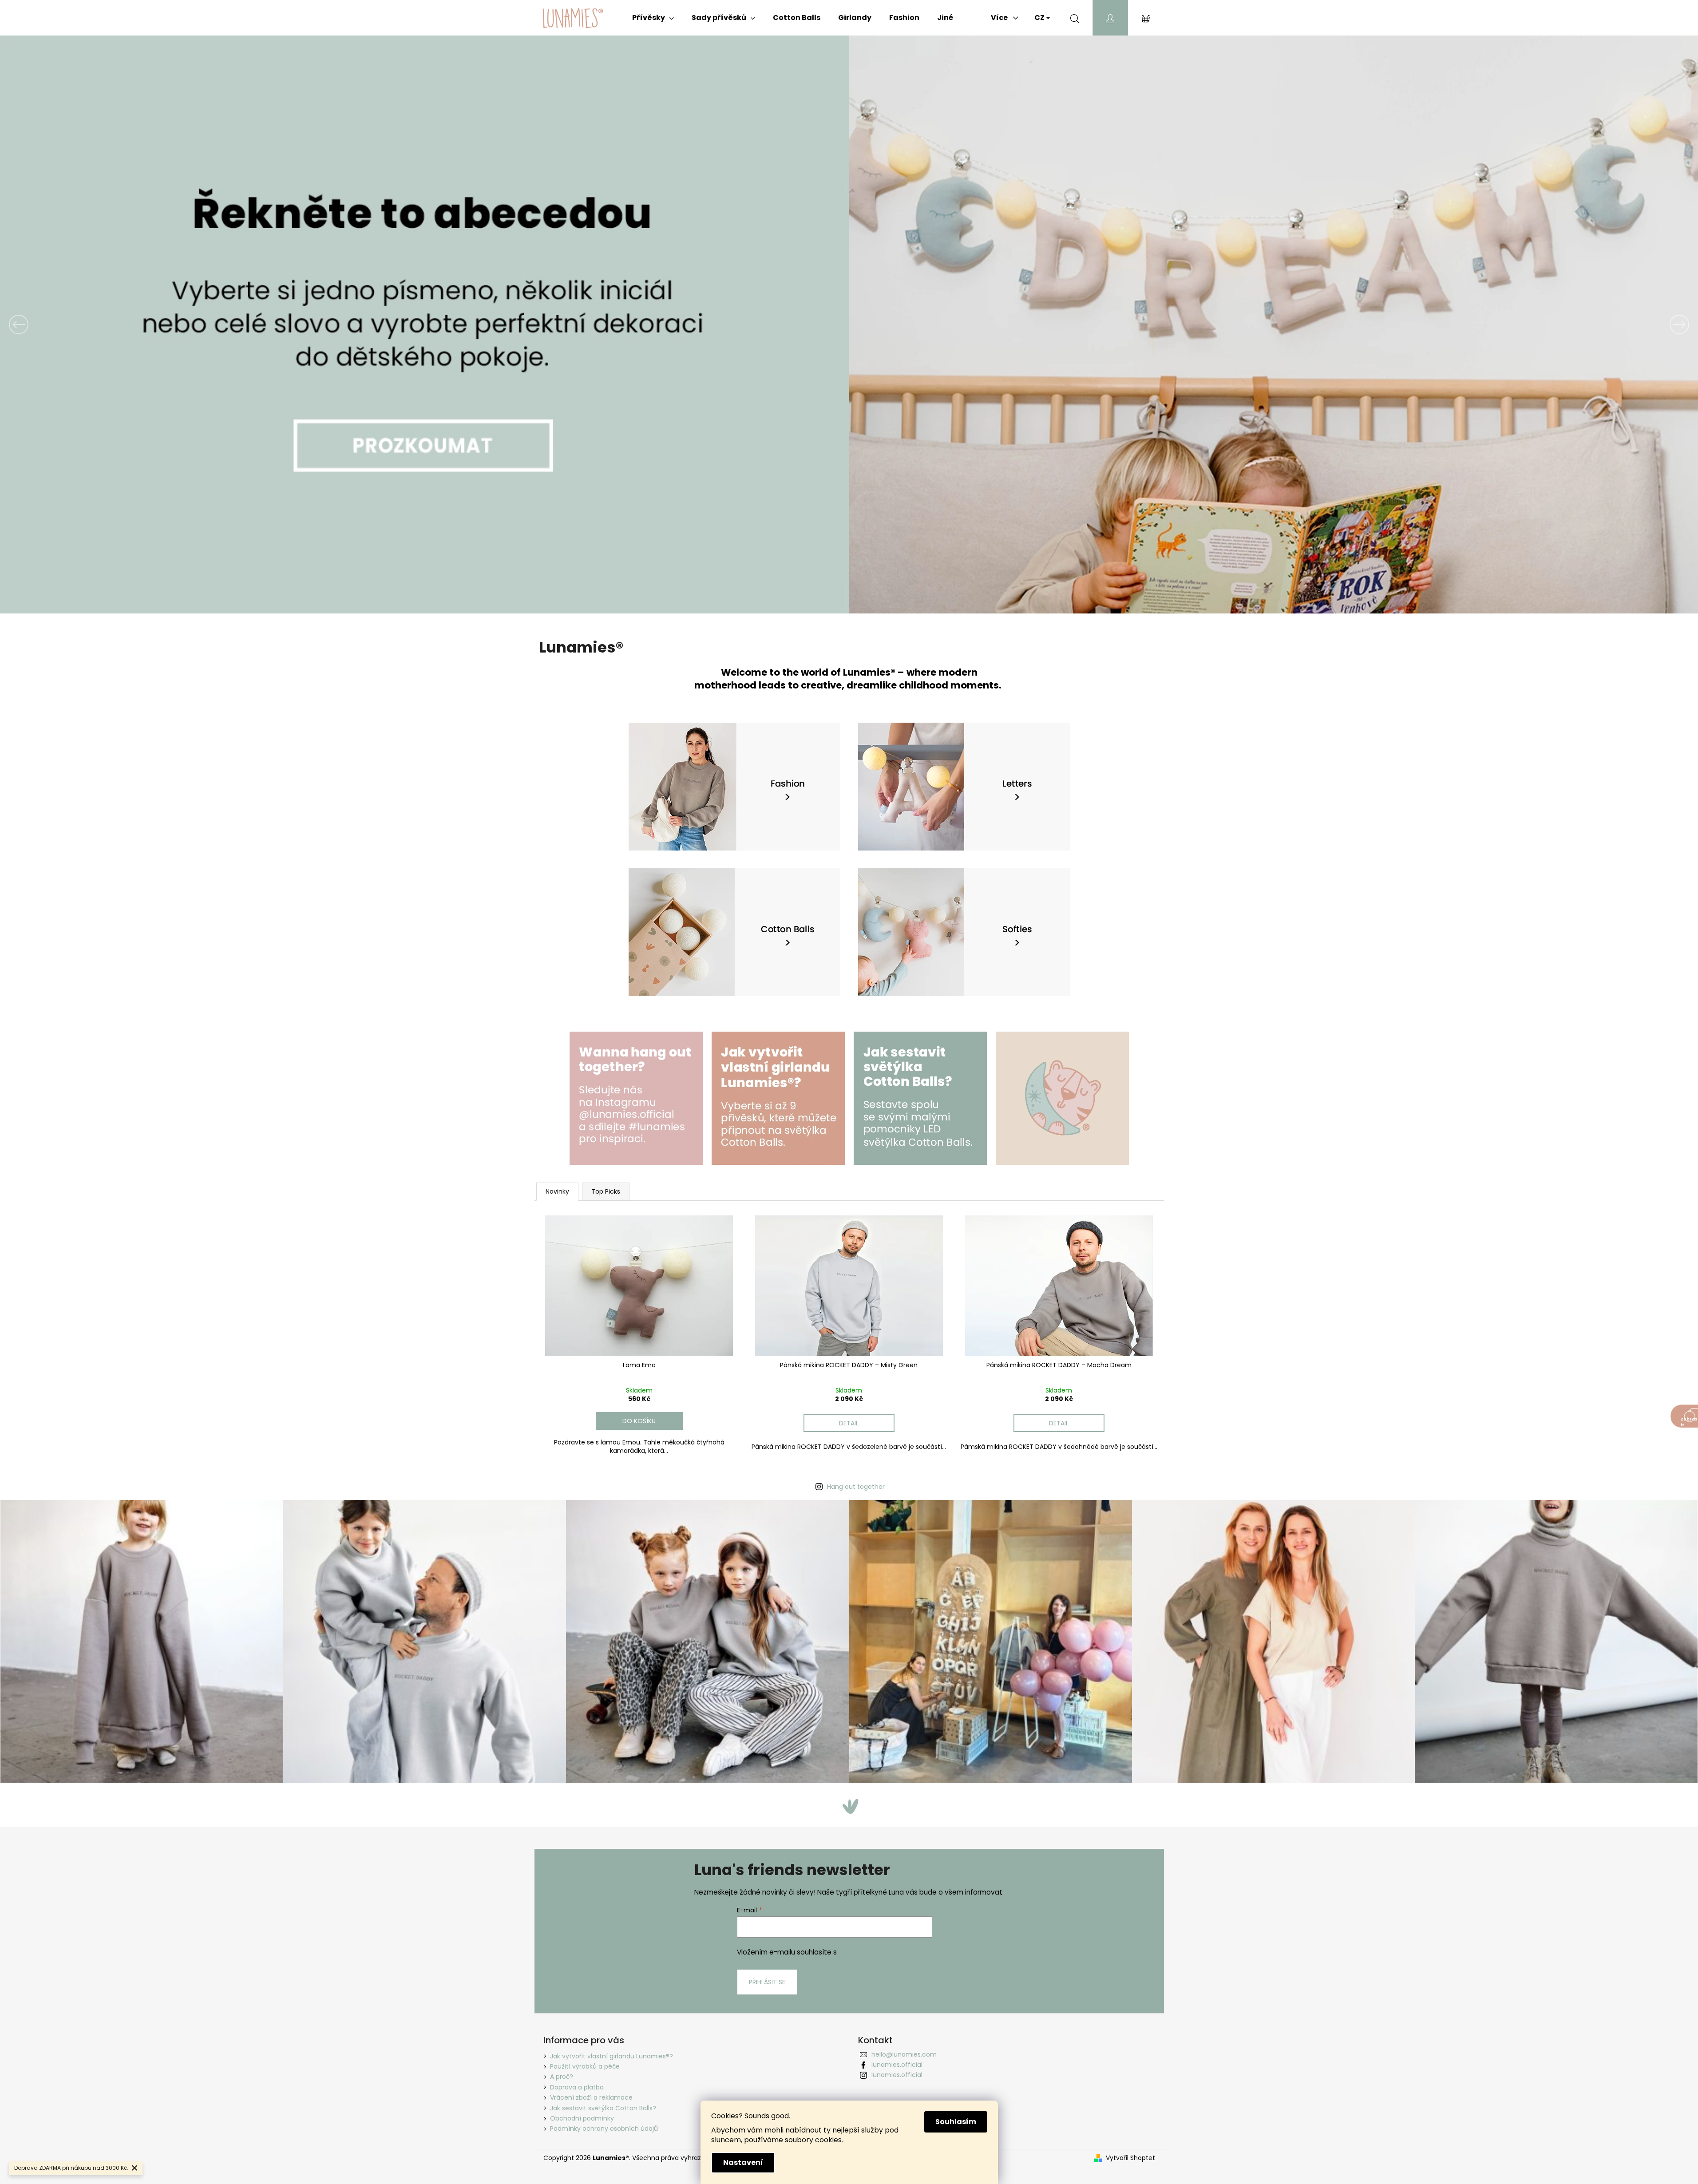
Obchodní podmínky (582, 2118)
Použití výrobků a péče (585, 2066)
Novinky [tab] (557, 1191)
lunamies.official (897, 2065)
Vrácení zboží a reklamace (591, 2097)
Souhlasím (956, 2122)
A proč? (562, 2077)
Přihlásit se (767, 1982)
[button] (127, 324)
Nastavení (743, 2162)
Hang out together (856, 1487)
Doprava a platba (577, 2087)
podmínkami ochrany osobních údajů (900, 1952)
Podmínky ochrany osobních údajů (604, 2129)
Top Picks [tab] (606, 1191)
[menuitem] (653, 18)
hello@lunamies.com (904, 2054)
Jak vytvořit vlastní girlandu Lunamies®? (612, 2056)
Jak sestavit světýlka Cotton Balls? (603, 2108)
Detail (849, 1423)
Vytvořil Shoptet (1130, 2158)
